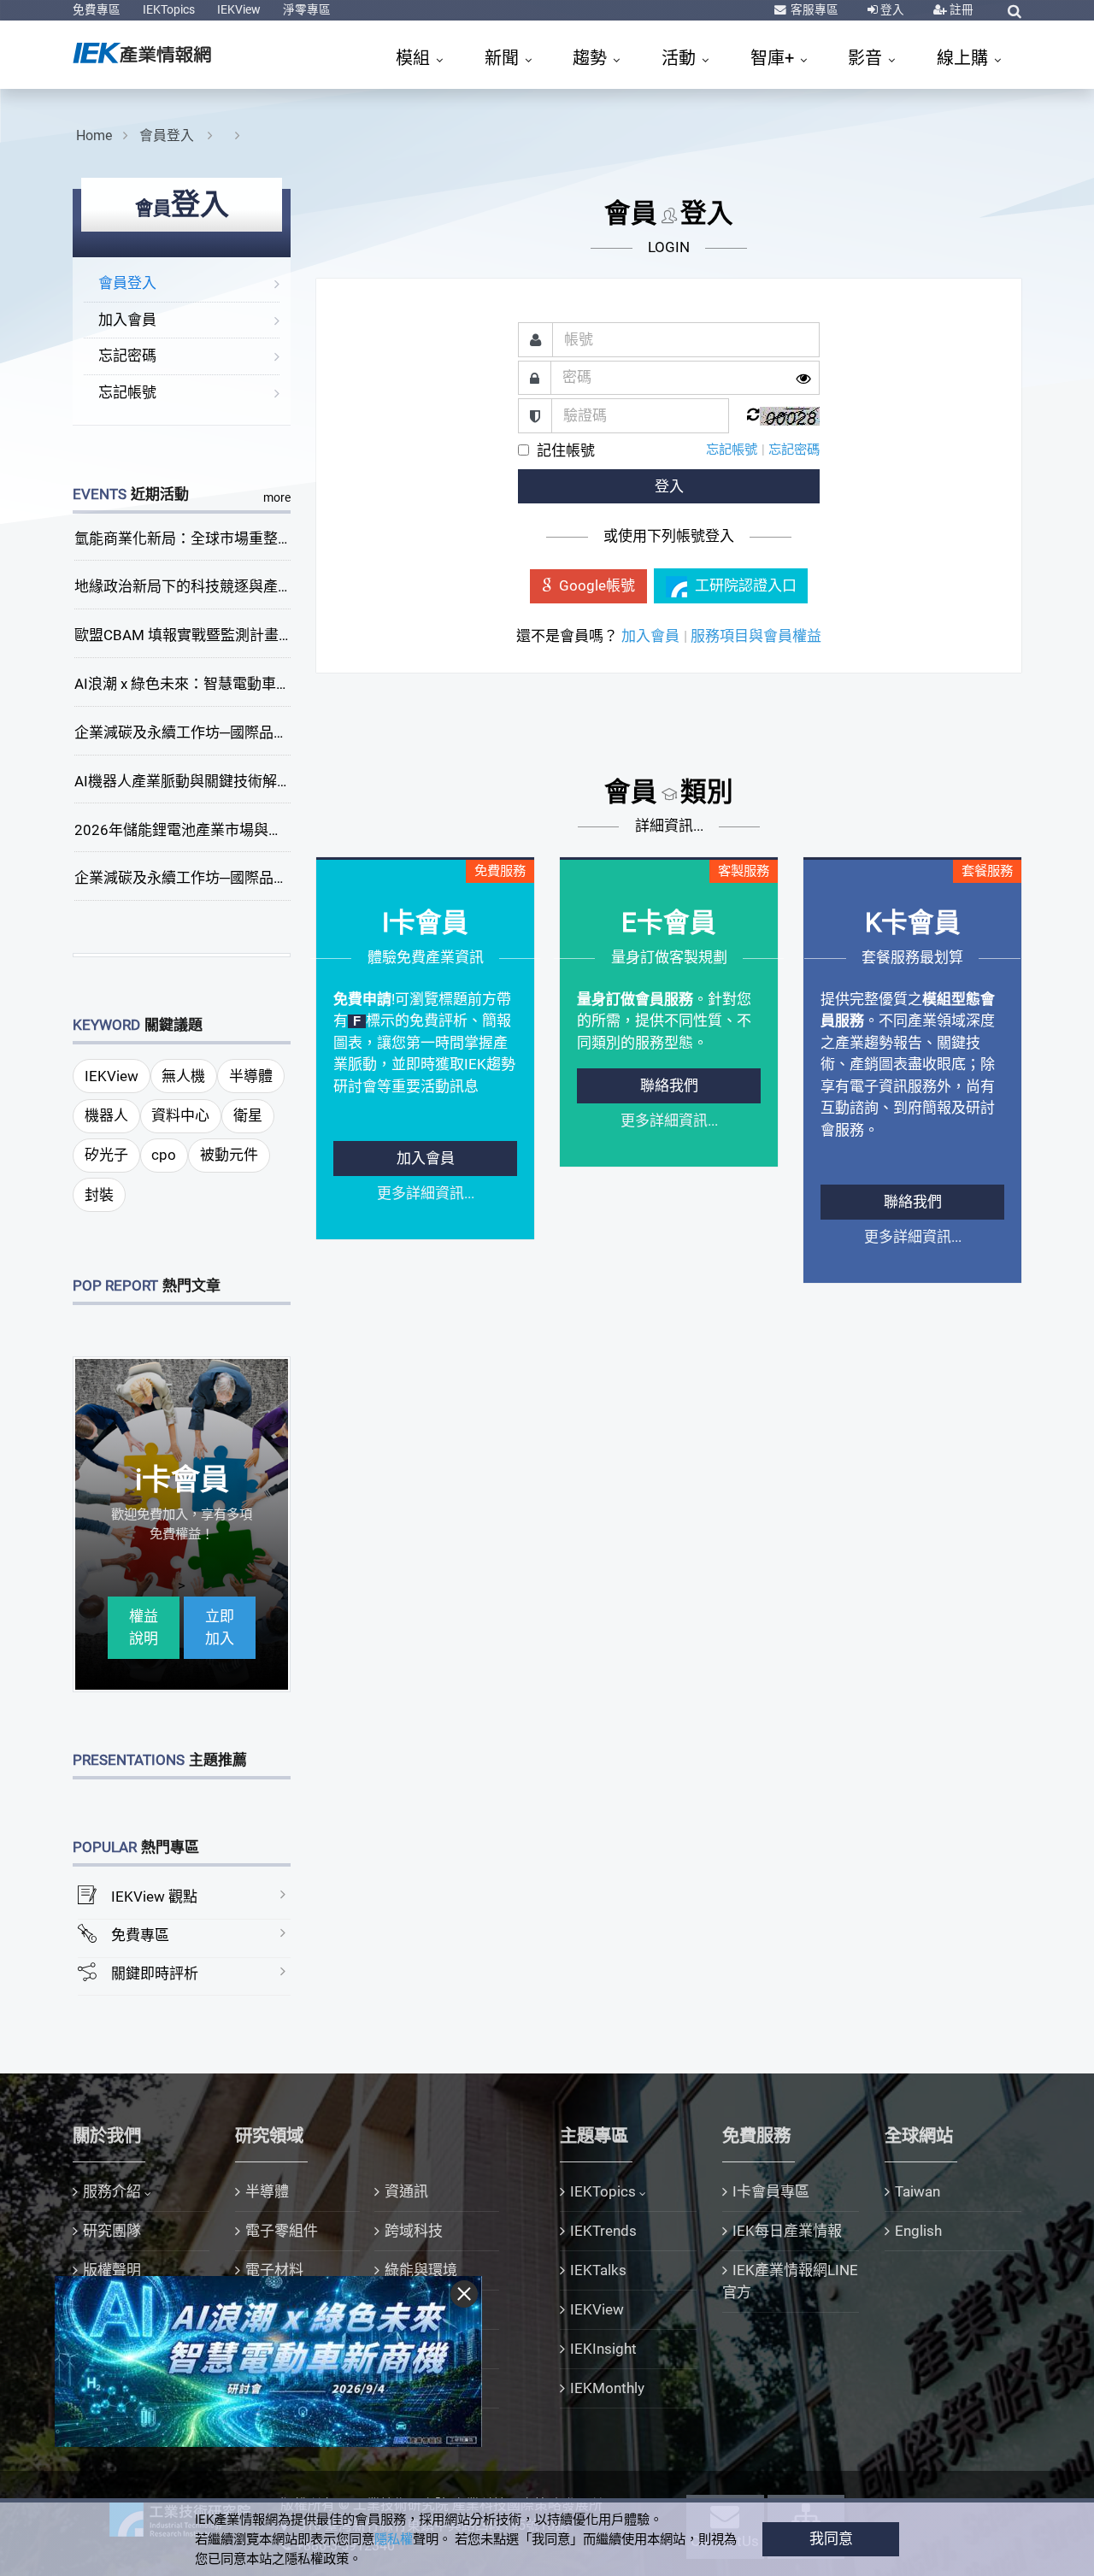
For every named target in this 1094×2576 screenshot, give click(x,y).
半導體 (251, 1076)
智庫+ (774, 58)
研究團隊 (112, 2231)
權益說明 (144, 1627)
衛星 (248, 1115)
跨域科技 (414, 2231)
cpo (164, 1155)
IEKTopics (169, 9)
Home (94, 135)
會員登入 (168, 135)
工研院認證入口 (746, 585)
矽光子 (106, 1155)
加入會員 (127, 320)
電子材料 (274, 2270)
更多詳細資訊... (426, 1193)
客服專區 (813, 9)
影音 (867, 58)
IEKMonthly (607, 2388)
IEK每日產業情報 (787, 2231)
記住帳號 (566, 450)
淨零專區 (307, 9)
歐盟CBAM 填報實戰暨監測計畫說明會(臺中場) (225, 635)
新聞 (504, 58)
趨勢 (592, 58)
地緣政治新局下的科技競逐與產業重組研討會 (220, 586)
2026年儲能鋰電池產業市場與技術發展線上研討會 (237, 830)
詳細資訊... (669, 826)
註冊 (960, 9)
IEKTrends (603, 2231)
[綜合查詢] (1015, 11)
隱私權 (394, 2539)
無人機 (183, 1076)
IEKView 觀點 (154, 1897)
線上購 (965, 58)
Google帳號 (597, 585)
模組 (415, 58)
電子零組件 (282, 2231)
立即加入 (220, 1627)
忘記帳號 (127, 392)
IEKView (239, 9)
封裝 (99, 1195)
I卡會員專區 (771, 2191)
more (277, 497)
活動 (681, 58)
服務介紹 (112, 2191)
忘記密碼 (127, 356)
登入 (891, 9)
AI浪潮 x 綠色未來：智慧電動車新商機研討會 (219, 684)
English (918, 2231)
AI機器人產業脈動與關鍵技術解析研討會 (205, 781)
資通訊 (406, 2191)
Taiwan (918, 2191)
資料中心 (180, 1115)
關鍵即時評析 (155, 1973)
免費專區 (97, 9)
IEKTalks (598, 2270)
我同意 (831, 2538)
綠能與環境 (421, 2270)
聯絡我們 (669, 1085)
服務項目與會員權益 (756, 636)
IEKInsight (603, 2349)
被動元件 (229, 1155)
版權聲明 (112, 2270)
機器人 (106, 1115)
